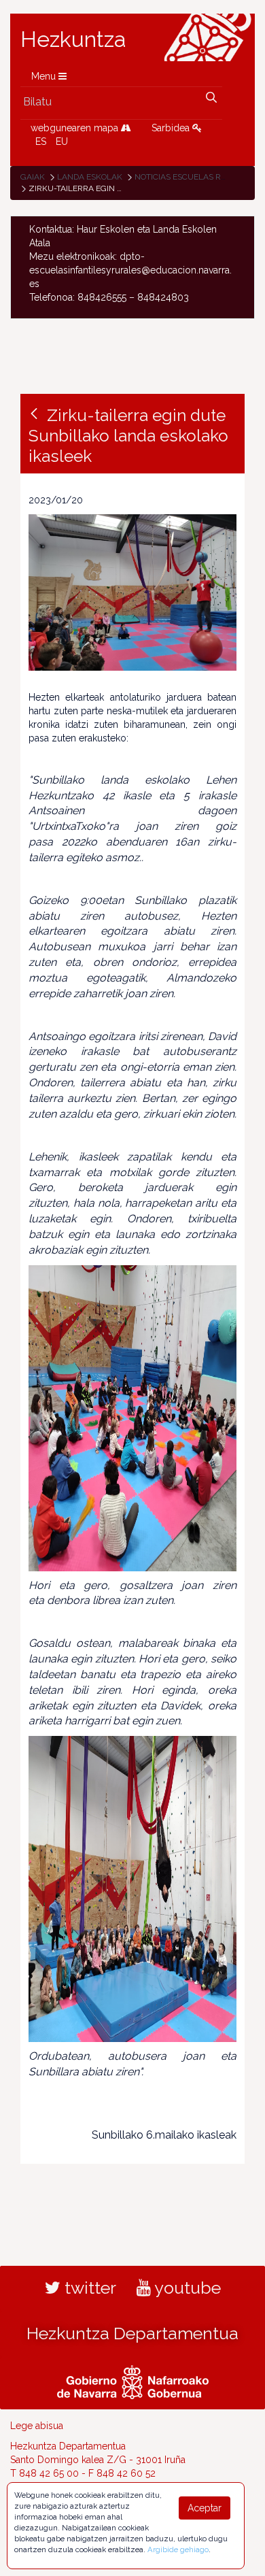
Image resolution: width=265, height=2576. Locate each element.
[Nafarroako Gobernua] (133, 2380)
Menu (45, 76)
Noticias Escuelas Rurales (193, 177)
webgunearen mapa (76, 128)
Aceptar (205, 2508)
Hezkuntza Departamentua (132, 2333)
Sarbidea (172, 128)
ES (41, 141)
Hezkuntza (73, 39)
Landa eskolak (90, 177)
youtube (186, 2288)
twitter (88, 2288)
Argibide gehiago (178, 2549)
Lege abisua (37, 2426)
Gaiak (33, 177)
